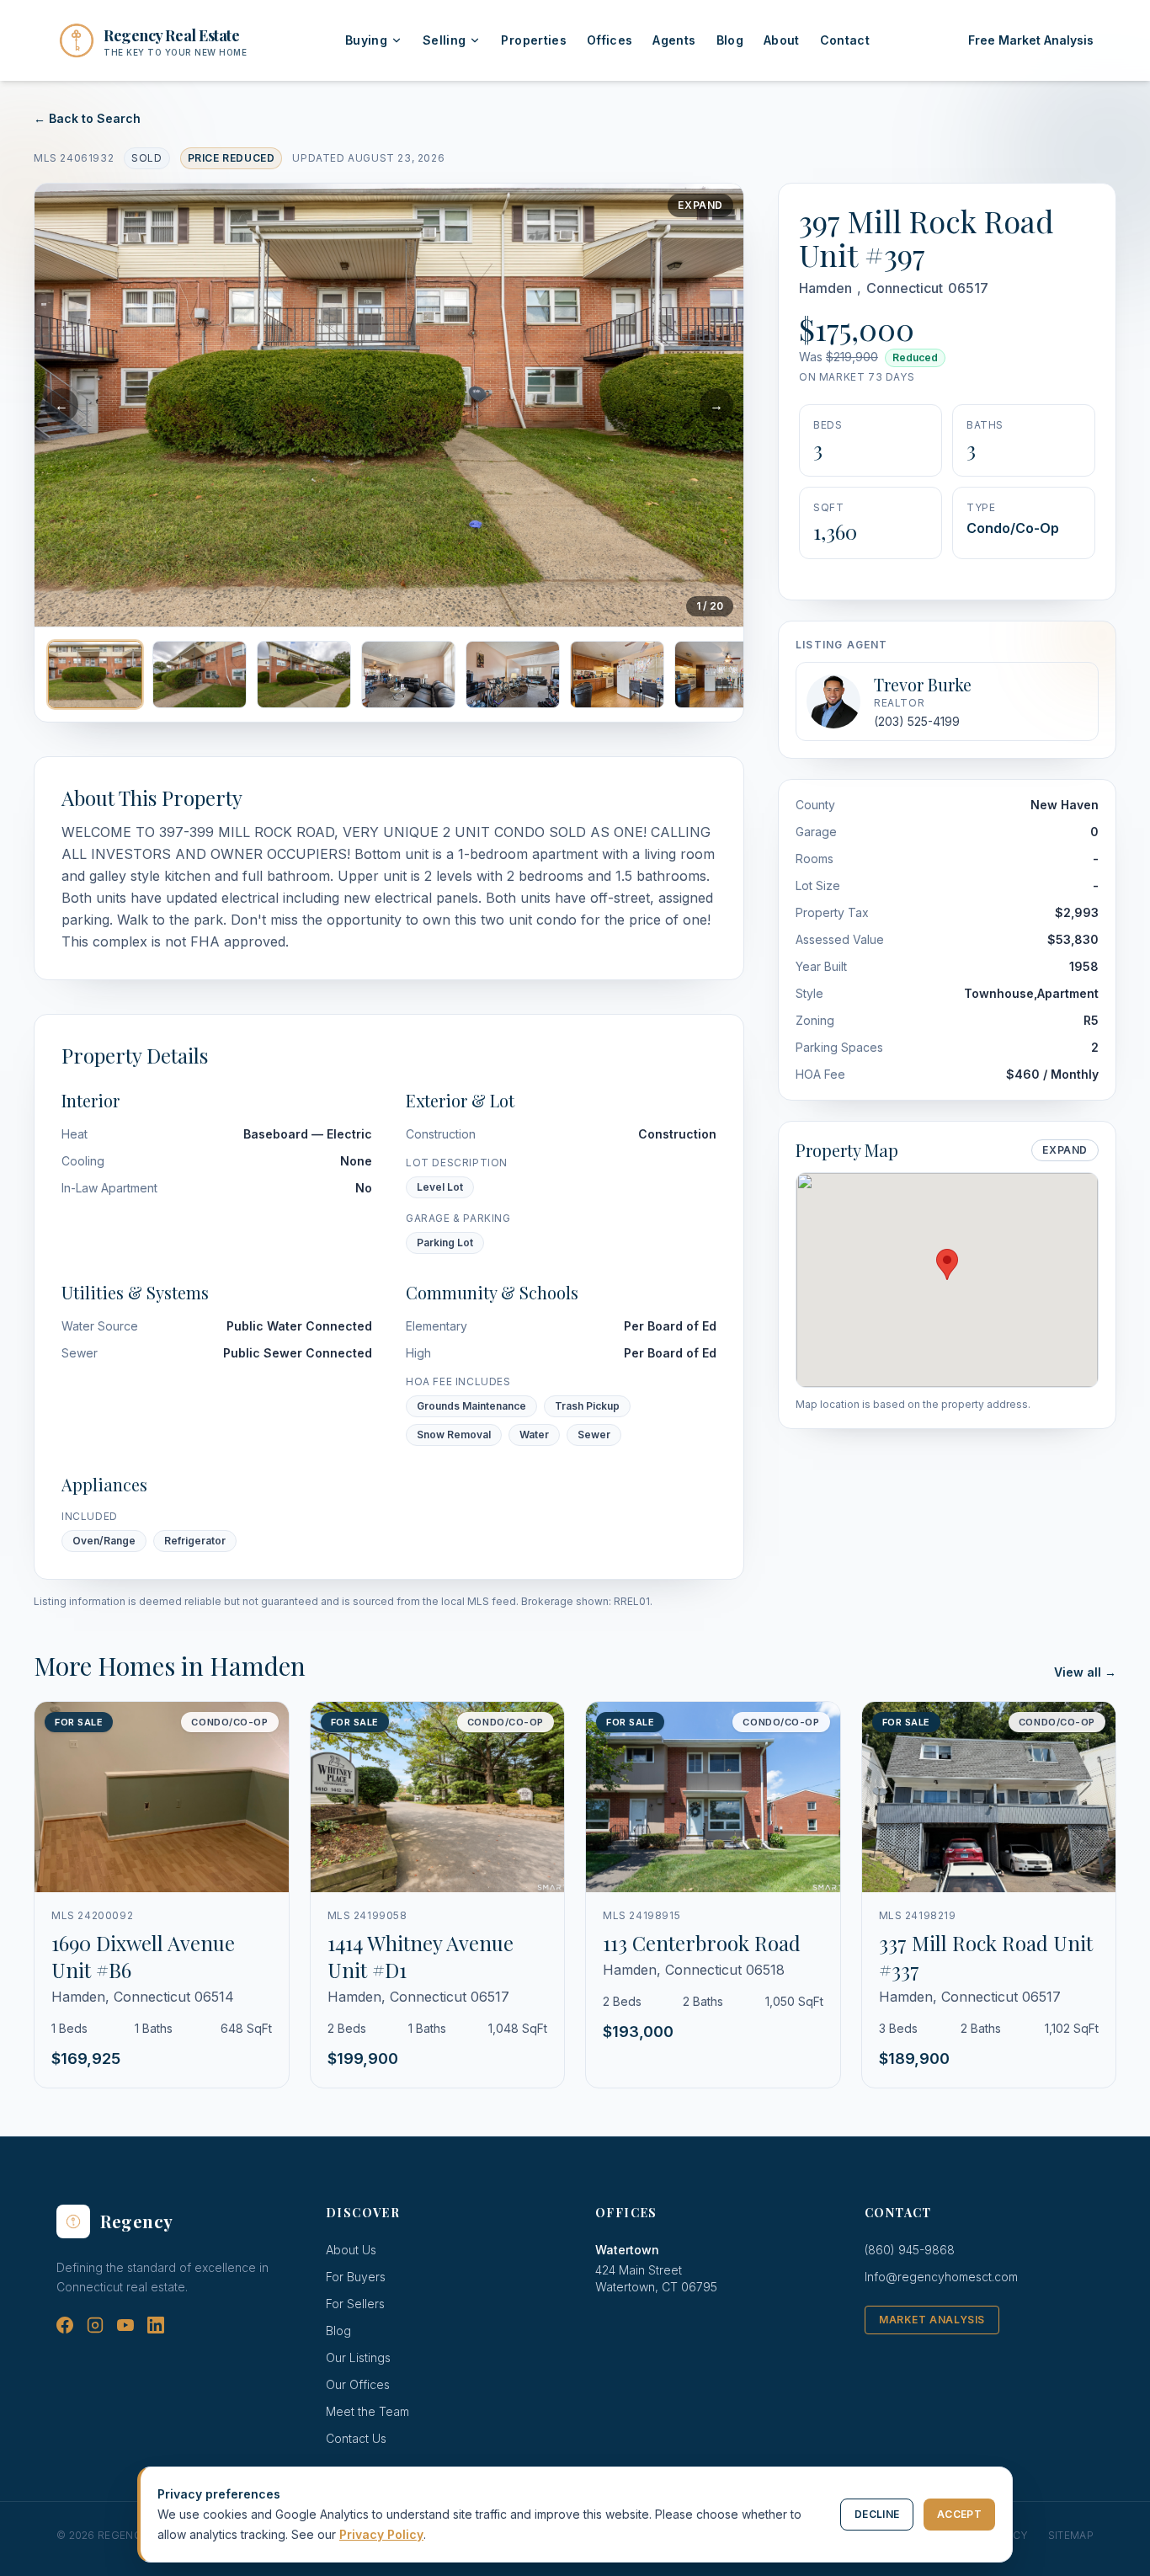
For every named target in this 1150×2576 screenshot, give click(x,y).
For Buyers (356, 2277)
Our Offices (358, 2384)
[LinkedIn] (156, 2325)
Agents (674, 40)
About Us (351, 2250)
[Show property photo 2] (200, 675)
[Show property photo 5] (513, 675)
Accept (959, 2514)
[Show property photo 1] (95, 675)
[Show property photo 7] (721, 675)
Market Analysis (932, 2320)
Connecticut (905, 288)
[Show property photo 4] (408, 675)
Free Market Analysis (1031, 40)
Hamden (825, 288)
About (782, 40)
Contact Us (356, 2438)
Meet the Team (367, 2411)
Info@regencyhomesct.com (941, 2277)
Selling (444, 40)
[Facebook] (65, 2325)
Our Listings (358, 2357)
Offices (610, 40)
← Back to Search (87, 118)
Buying (366, 40)
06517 (968, 288)
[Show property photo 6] (617, 675)
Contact (845, 40)
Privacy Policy (381, 2534)
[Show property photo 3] (304, 675)
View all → (1085, 1672)
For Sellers (355, 2304)
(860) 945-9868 (910, 2250)
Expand (700, 205)
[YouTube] (125, 2325)
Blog (730, 40)
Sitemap (1071, 2535)
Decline (877, 2514)
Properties (534, 40)
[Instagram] (95, 2325)
